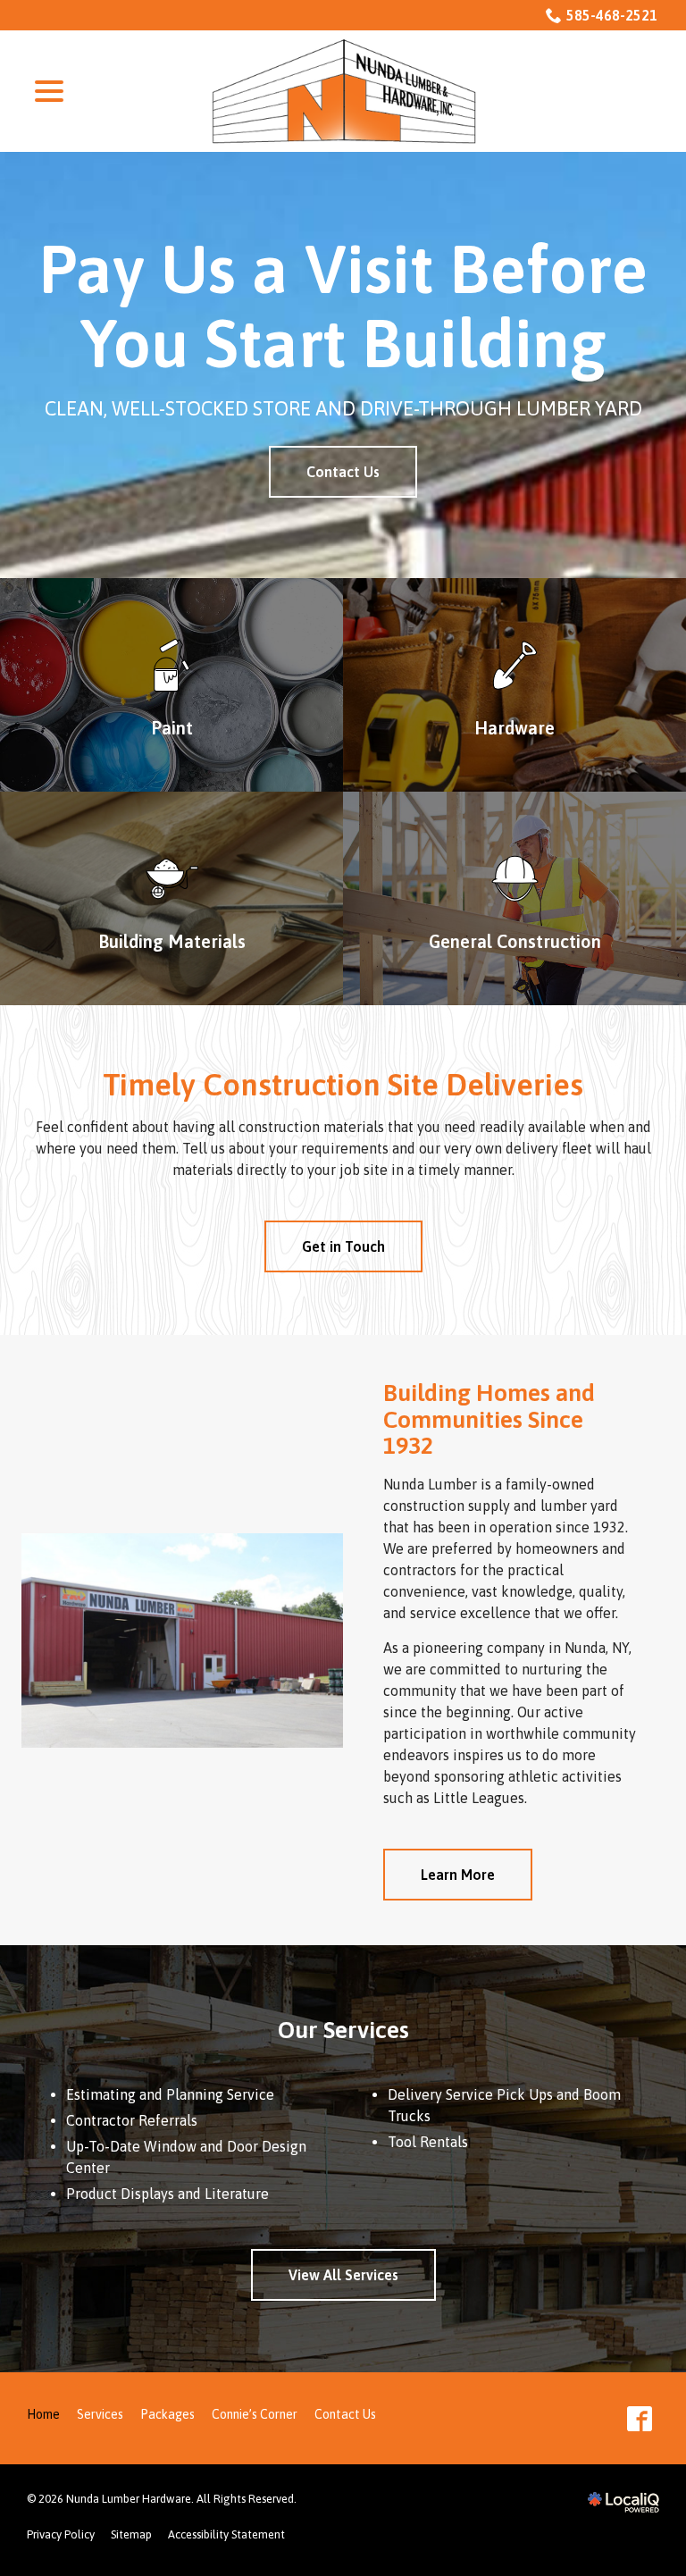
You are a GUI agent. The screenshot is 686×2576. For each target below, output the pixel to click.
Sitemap (131, 2534)
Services (100, 2414)
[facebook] (640, 2418)
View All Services (343, 2275)
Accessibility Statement (226, 2534)
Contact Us (343, 472)
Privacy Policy (61, 2534)
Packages (167, 2414)
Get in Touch (343, 1246)
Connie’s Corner (255, 2414)
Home (43, 2414)
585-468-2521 (612, 15)
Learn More (458, 1875)
